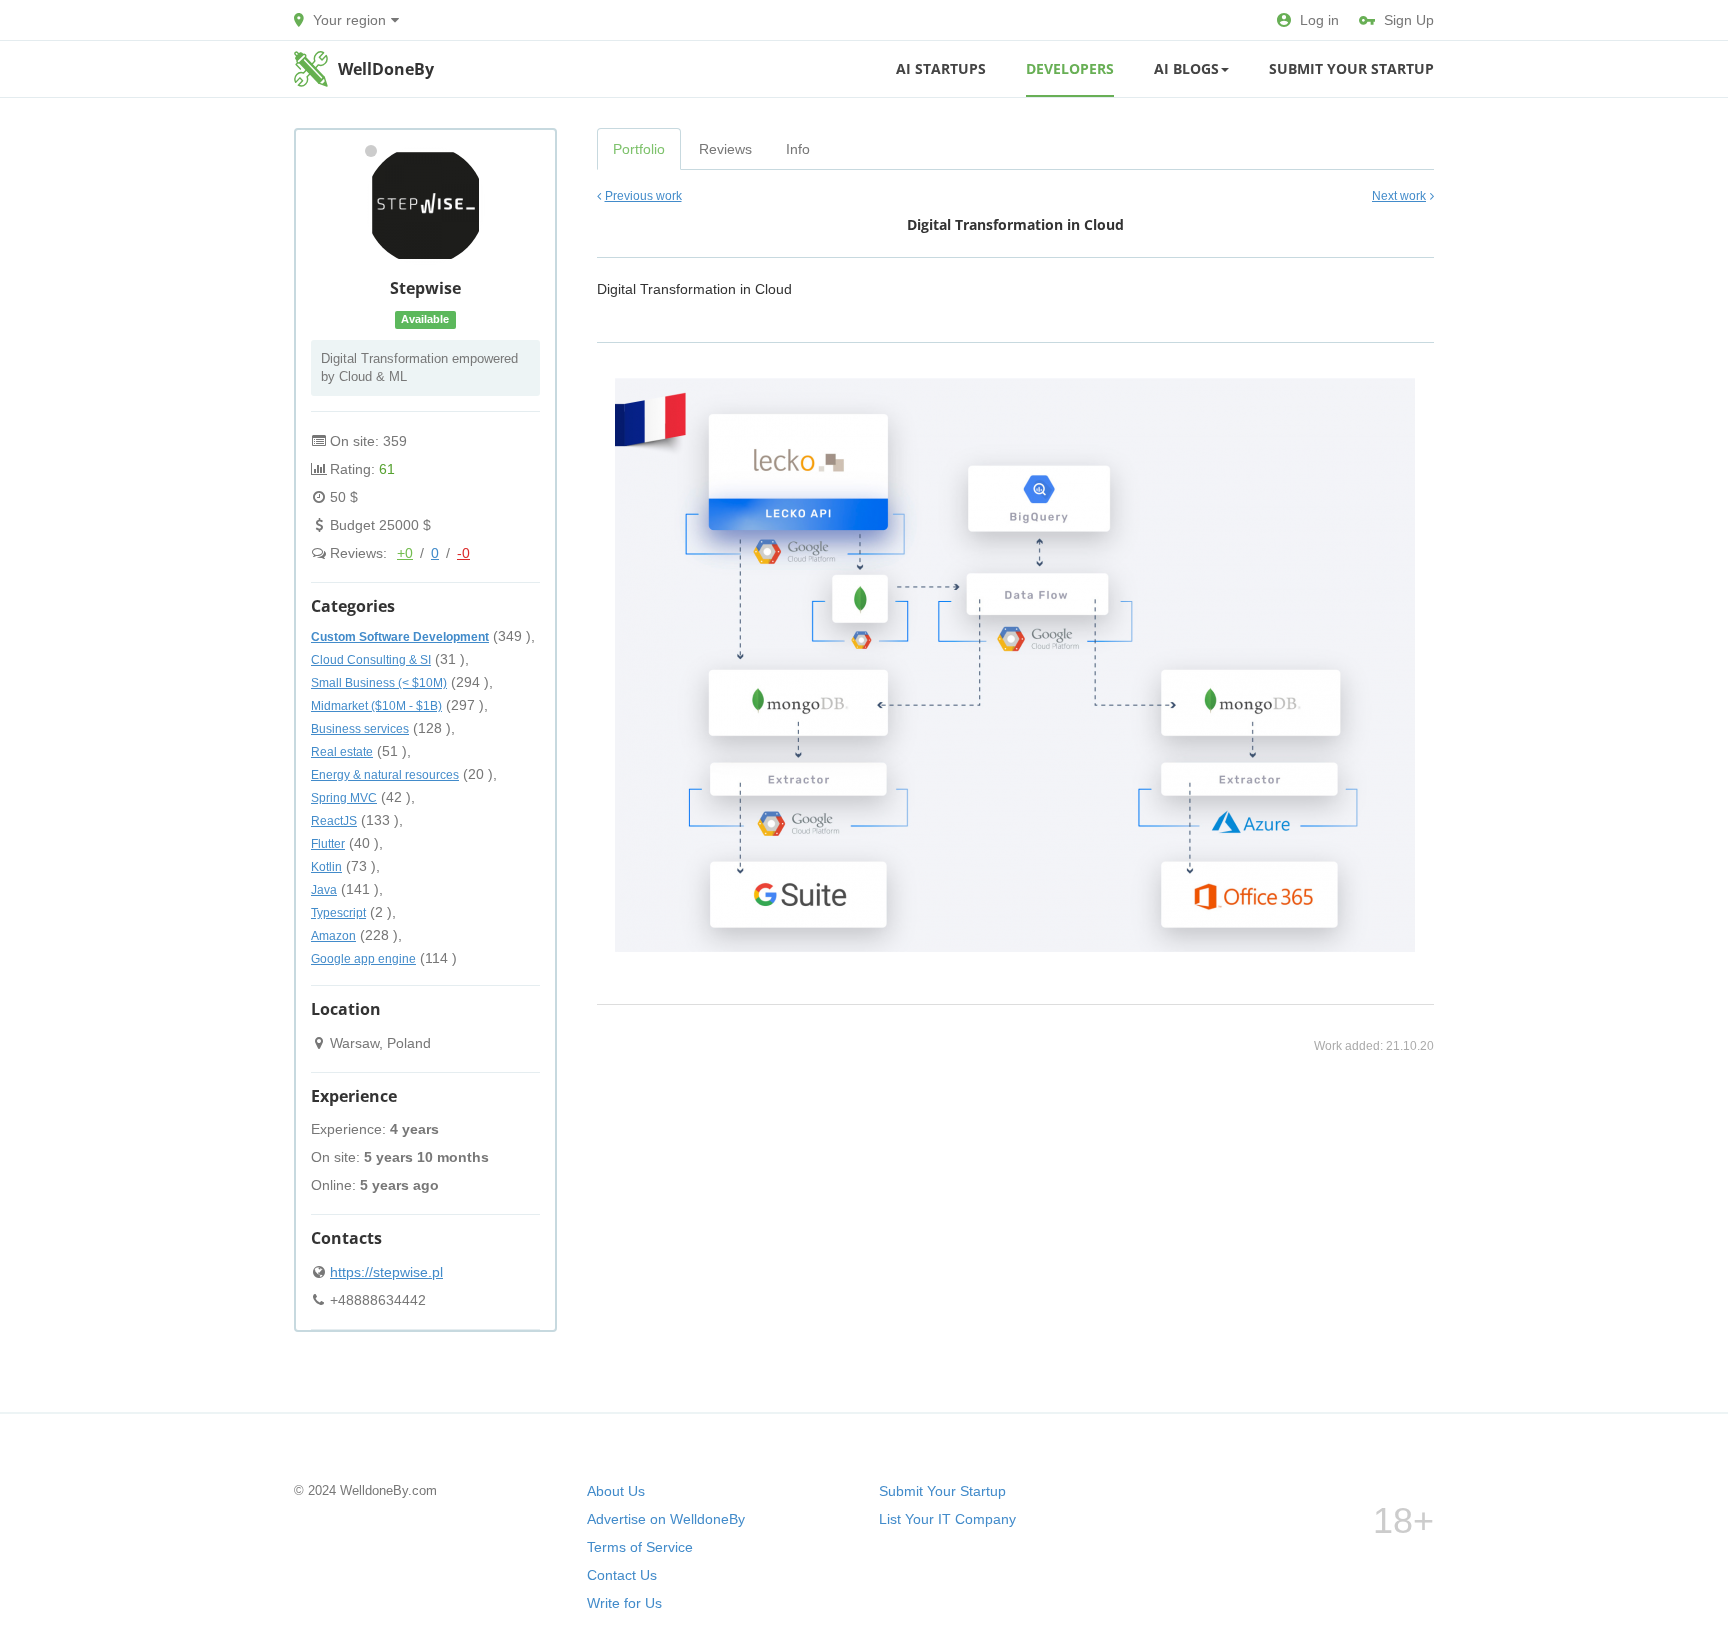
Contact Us (622, 1575)
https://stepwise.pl (386, 1272)
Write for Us (624, 1603)
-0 (463, 553)
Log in (1319, 20)
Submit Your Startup (1351, 68)
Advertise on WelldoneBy (666, 1519)
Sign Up (1409, 20)
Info (798, 149)
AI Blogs (1186, 68)
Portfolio (639, 149)
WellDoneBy (386, 69)
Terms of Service (640, 1547)
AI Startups (941, 68)
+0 (405, 553)
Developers (1070, 68)
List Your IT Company (947, 1519)
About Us (616, 1491)
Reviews (725, 149)
